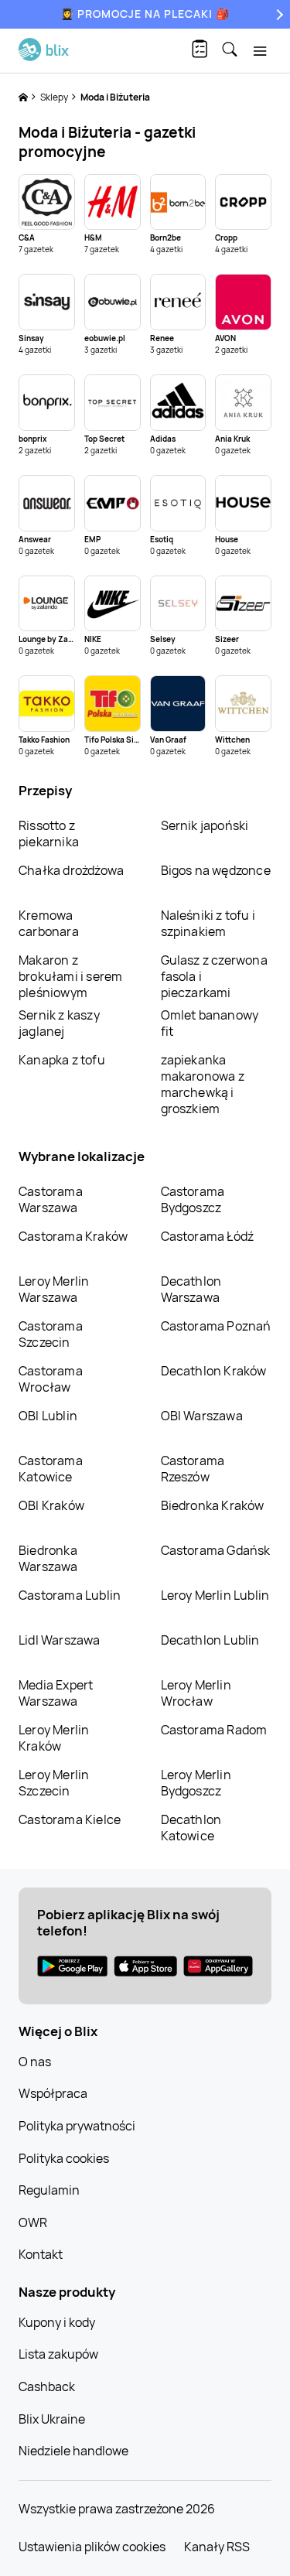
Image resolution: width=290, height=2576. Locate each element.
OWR (33, 2222)
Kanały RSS (217, 2547)
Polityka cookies (64, 2158)
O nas (35, 2062)
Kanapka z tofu (62, 1060)
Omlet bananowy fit (210, 1023)
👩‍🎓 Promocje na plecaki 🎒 (145, 14)
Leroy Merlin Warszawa (54, 1289)
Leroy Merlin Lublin (215, 1595)
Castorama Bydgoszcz (193, 1199)
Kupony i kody (57, 2322)
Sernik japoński (205, 825)
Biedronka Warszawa (48, 1558)
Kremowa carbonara (49, 923)
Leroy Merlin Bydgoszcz (196, 1783)
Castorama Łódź (208, 1236)
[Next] (278, 14)
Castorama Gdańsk (216, 1550)
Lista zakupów (58, 2354)
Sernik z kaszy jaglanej (59, 1023)
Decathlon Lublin (210, 1640)
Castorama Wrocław (51, 1379)
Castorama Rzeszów (193, 1469)
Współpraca (53, 2093)
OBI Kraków (51, 1505)
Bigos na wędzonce (216, 870)
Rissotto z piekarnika (49, 834)
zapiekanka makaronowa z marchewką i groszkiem (203, 1084)
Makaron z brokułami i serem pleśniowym (70, 976)
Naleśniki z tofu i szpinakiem (208, 923)
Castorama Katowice (51, 1469)
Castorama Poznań (216, 1326)
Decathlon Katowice (191, 1828)
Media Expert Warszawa (56, 1693)
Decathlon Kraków (214, 1371)
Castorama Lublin (70, 1595)
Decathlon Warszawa (191, 1289)
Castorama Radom (214, 1730)
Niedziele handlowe (73, 2451)
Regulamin (49, 2190)
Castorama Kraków (73, 1236)
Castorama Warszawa (51, 1199)
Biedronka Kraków (213, 1505)
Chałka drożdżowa (71, 870)
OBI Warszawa (202, 1416)
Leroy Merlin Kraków (54, 1738)
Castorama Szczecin (51, 1334)
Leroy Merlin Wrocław (196, 1693)
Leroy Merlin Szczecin (54, 1783)
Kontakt (41, 2254)
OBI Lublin (48, 1416)
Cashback (47, 2386)
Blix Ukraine (52, 2419)
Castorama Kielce (70, 1819)
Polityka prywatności (77, 2126)
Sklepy (55, 97)
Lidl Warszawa (60, 1640)
